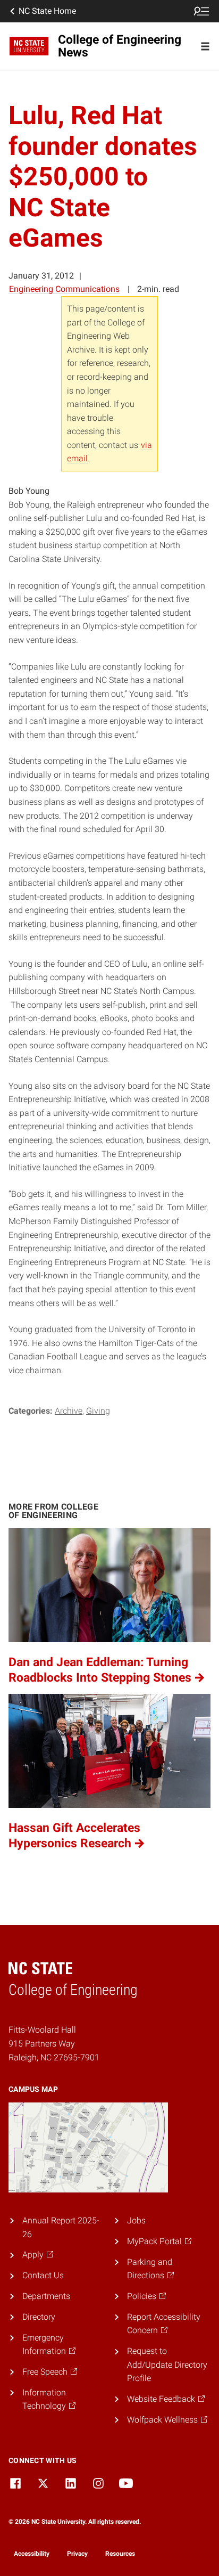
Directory (39, 2317)
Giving (98, 1411)
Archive (69, 1411)
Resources (120, 2554)
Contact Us (43, 2275)
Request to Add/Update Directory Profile (167, 2365)
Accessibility (32, 2554)
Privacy (77, 2554)
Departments (46, 2296)
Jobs (136, 2220)
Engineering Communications (64, 289)
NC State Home (47, 11)
